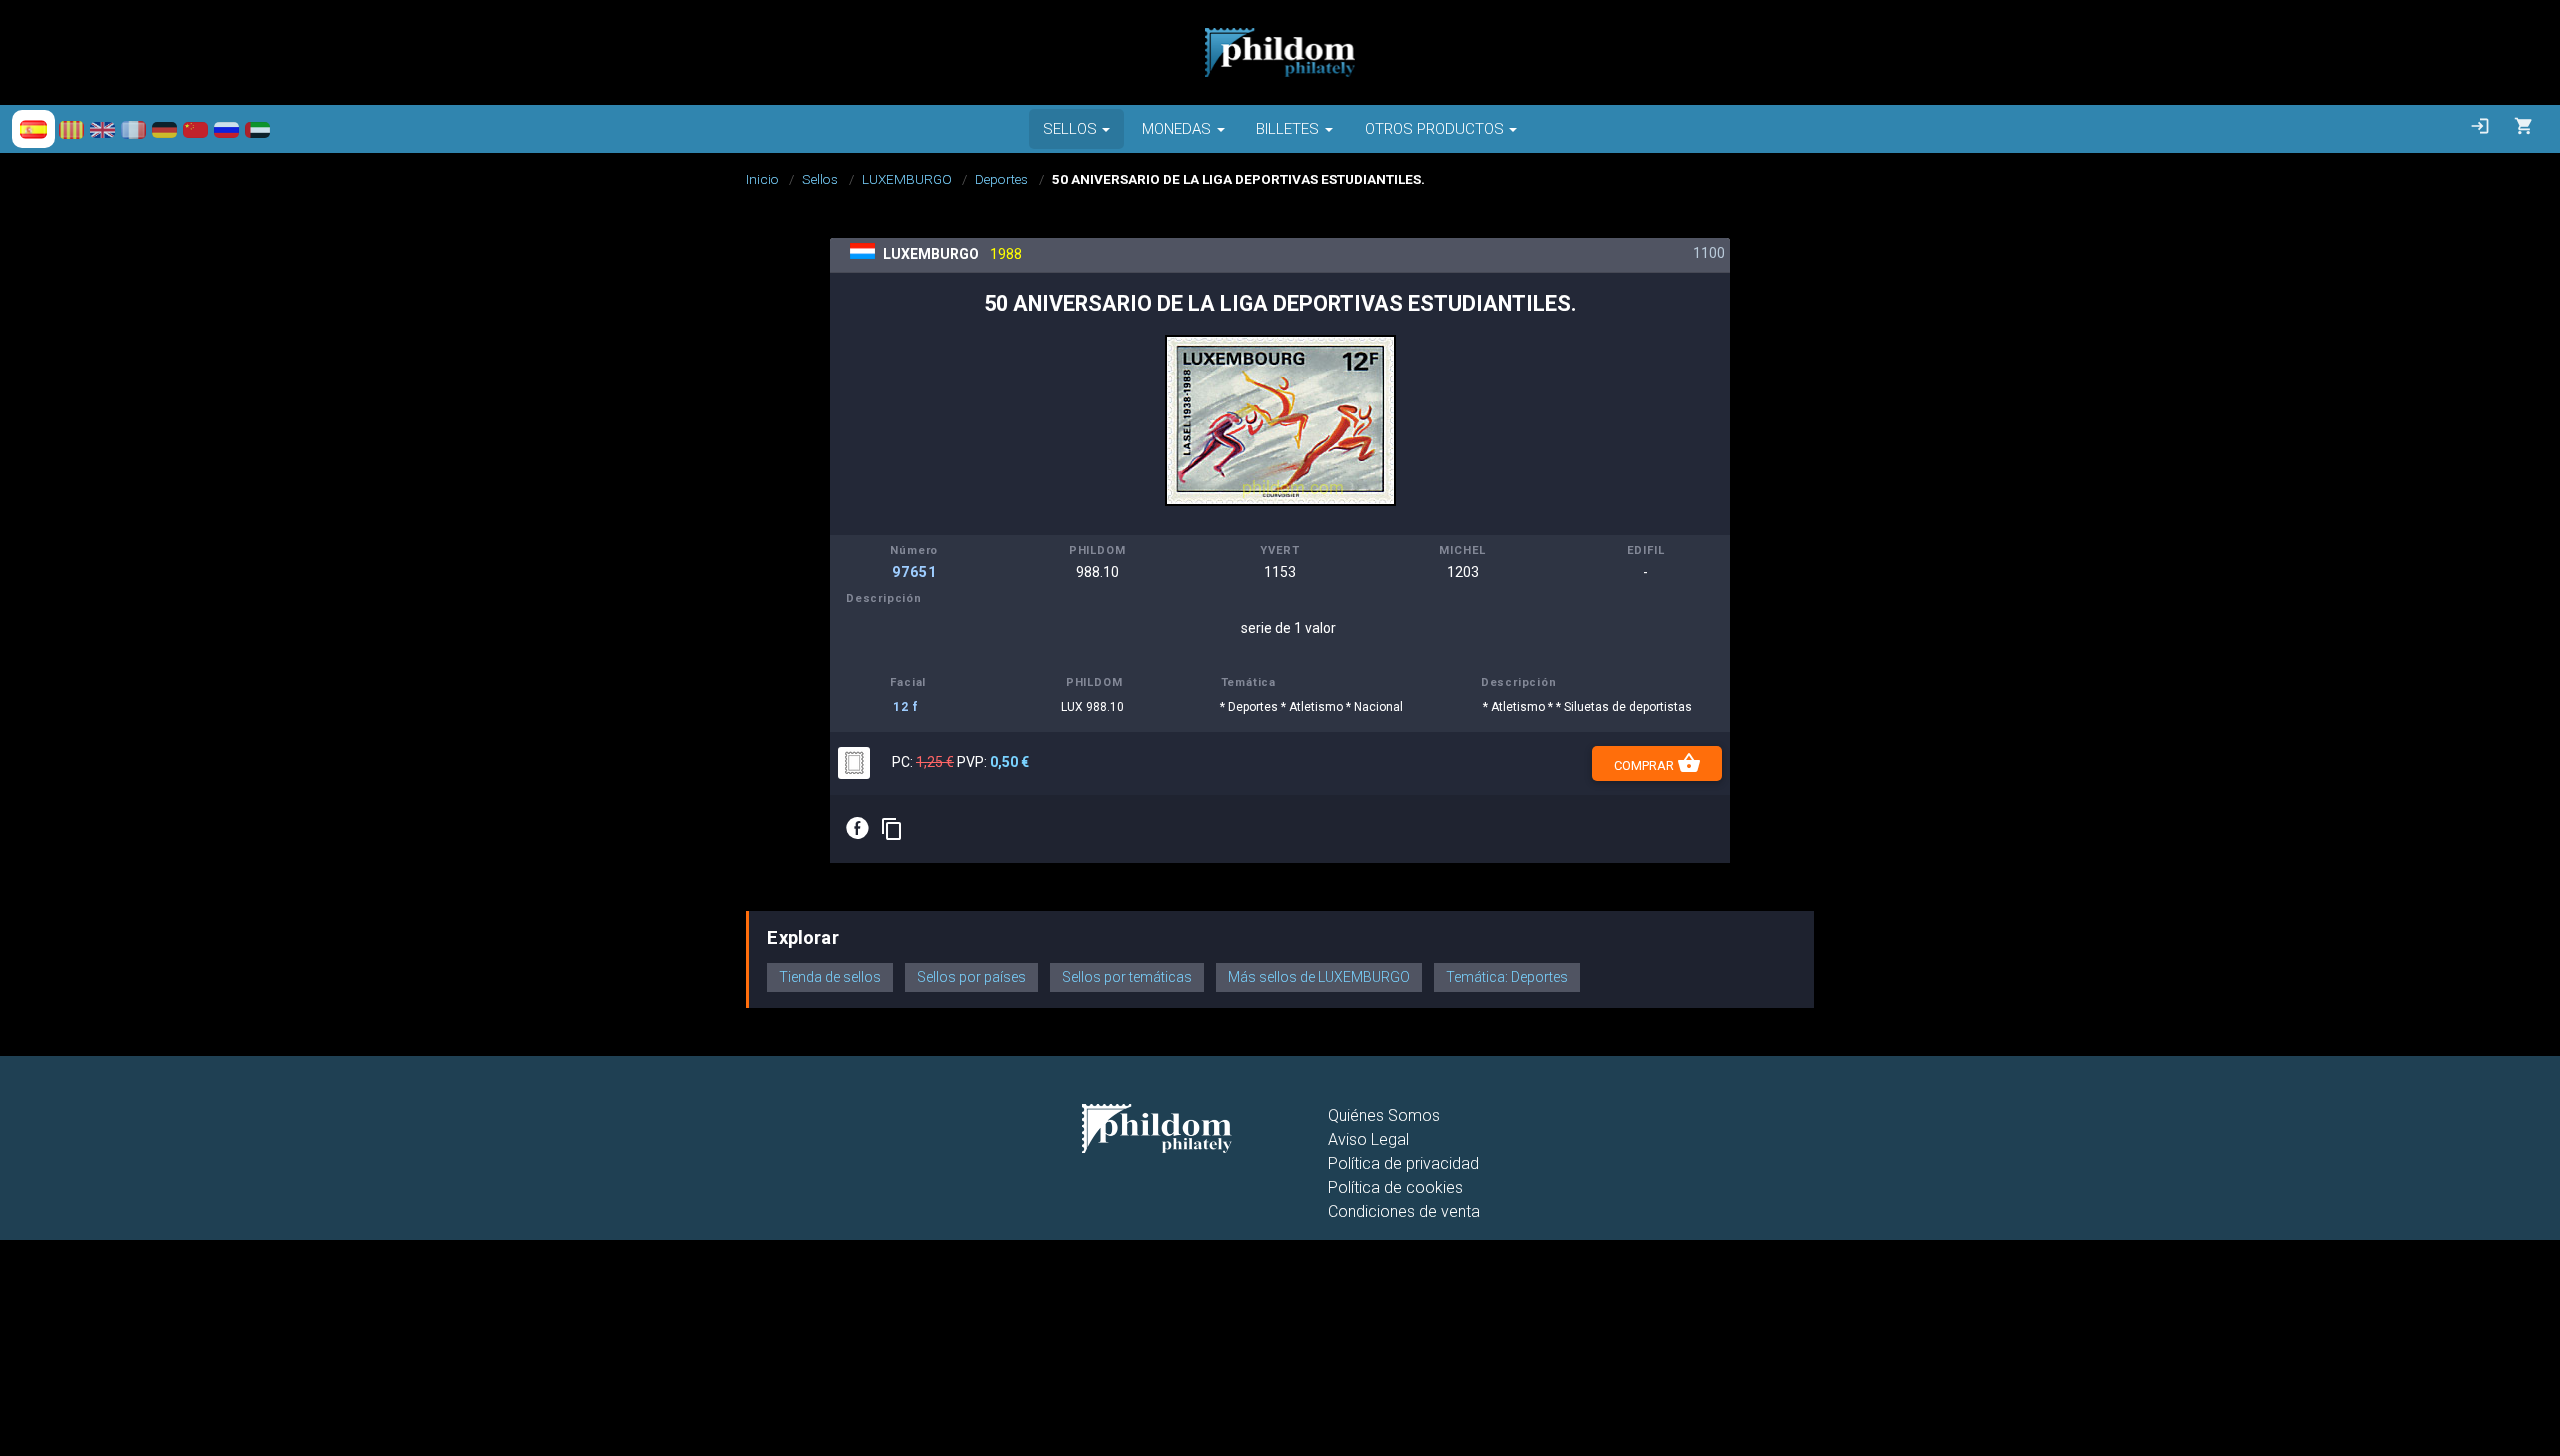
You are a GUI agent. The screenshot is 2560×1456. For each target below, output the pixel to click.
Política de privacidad (1403, 1163)
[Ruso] (226, 129)
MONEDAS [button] (1176, 129)
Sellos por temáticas (1127, 977)
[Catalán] (71, 129)
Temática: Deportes (1507, 977)
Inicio (762, 179)
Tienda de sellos (830, 977)
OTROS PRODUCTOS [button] (1434, 129)
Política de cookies (1395, 1187)
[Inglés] (102, 129)
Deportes (1001, 179)
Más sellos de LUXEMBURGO (1319, 977)
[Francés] (133, 129)
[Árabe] (257, 129)
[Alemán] (164, 129)
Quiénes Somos (1384, 1115)
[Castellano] (33, 129)
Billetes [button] (1287, 129)
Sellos (820, 179)
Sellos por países (971, 977)
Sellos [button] (1070, 129)
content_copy (892, 829)
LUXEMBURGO (907, 179)
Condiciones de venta (1404, 1211)
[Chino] (195, 129)
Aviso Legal (1368, 1139)
